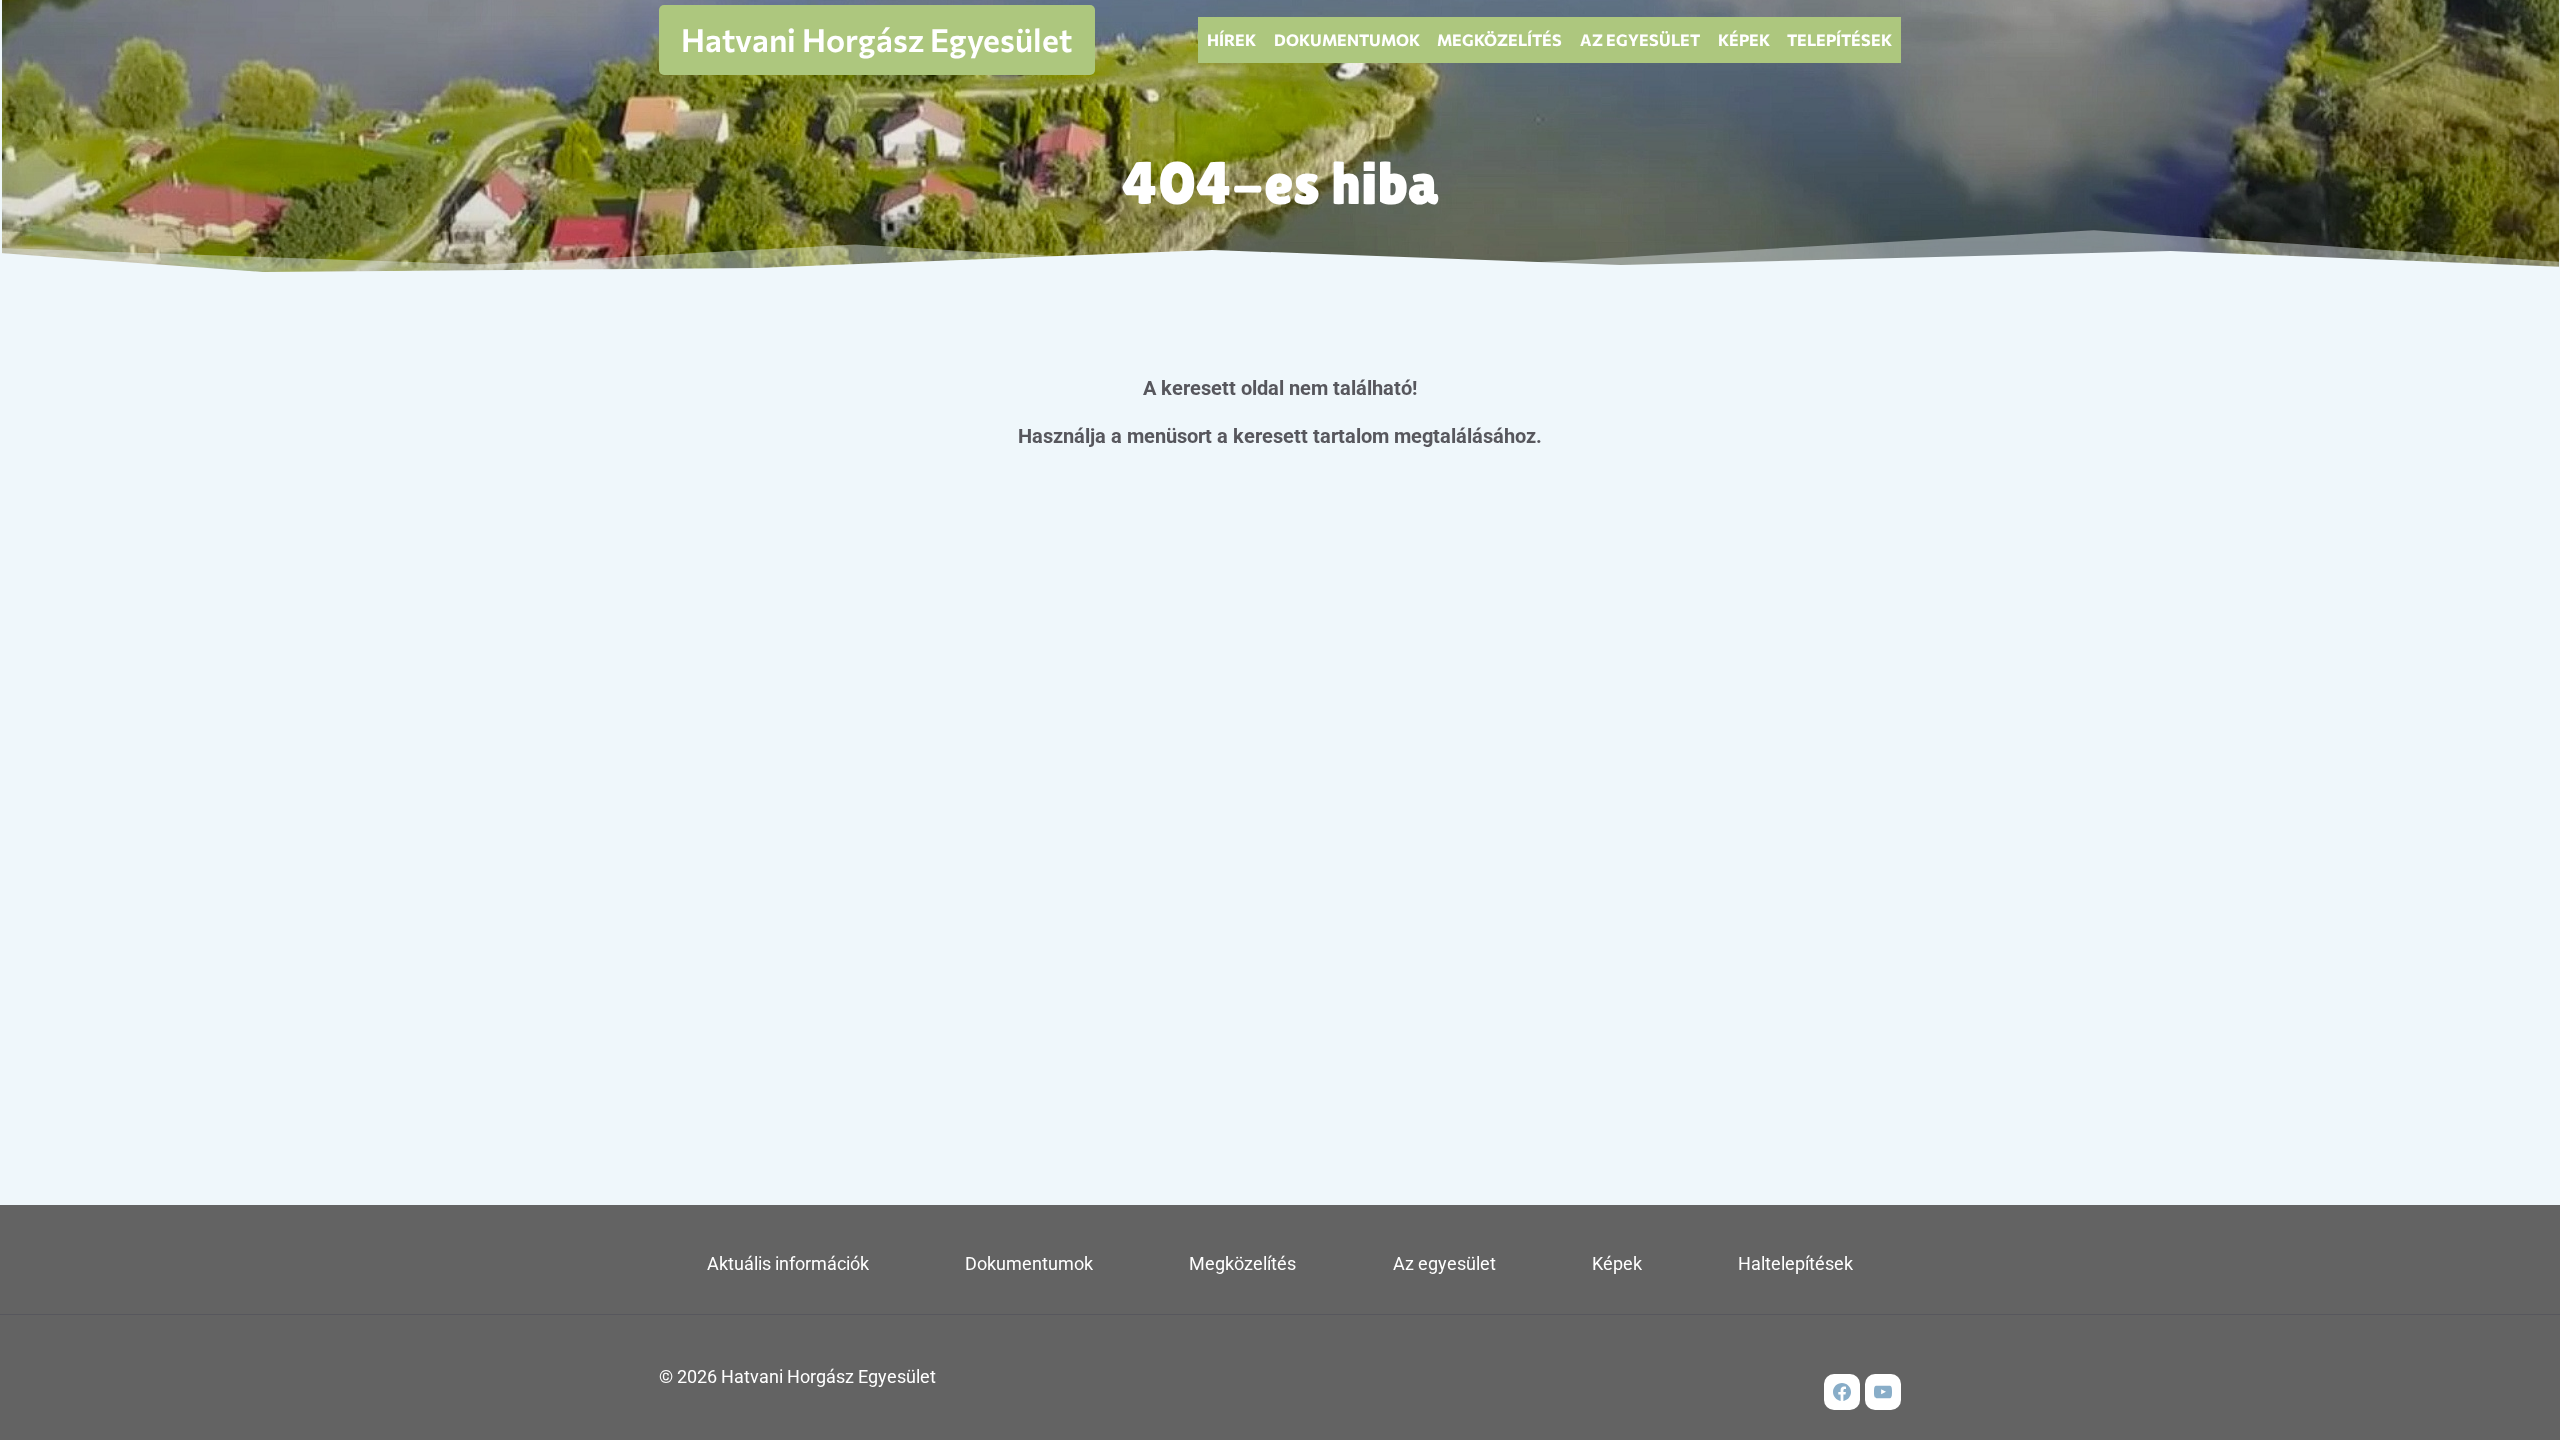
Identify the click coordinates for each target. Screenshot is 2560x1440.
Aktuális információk (788, 1263)
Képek (1744, 39)
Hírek (1231, 39)
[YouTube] (1883, 1392)
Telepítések (1839, 39)
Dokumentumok (1347, 39)
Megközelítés (1499, 39)
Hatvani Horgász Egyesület (876, 39)
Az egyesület (1640, 39)
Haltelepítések (1795, 1263)
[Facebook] (1842, 1392)
